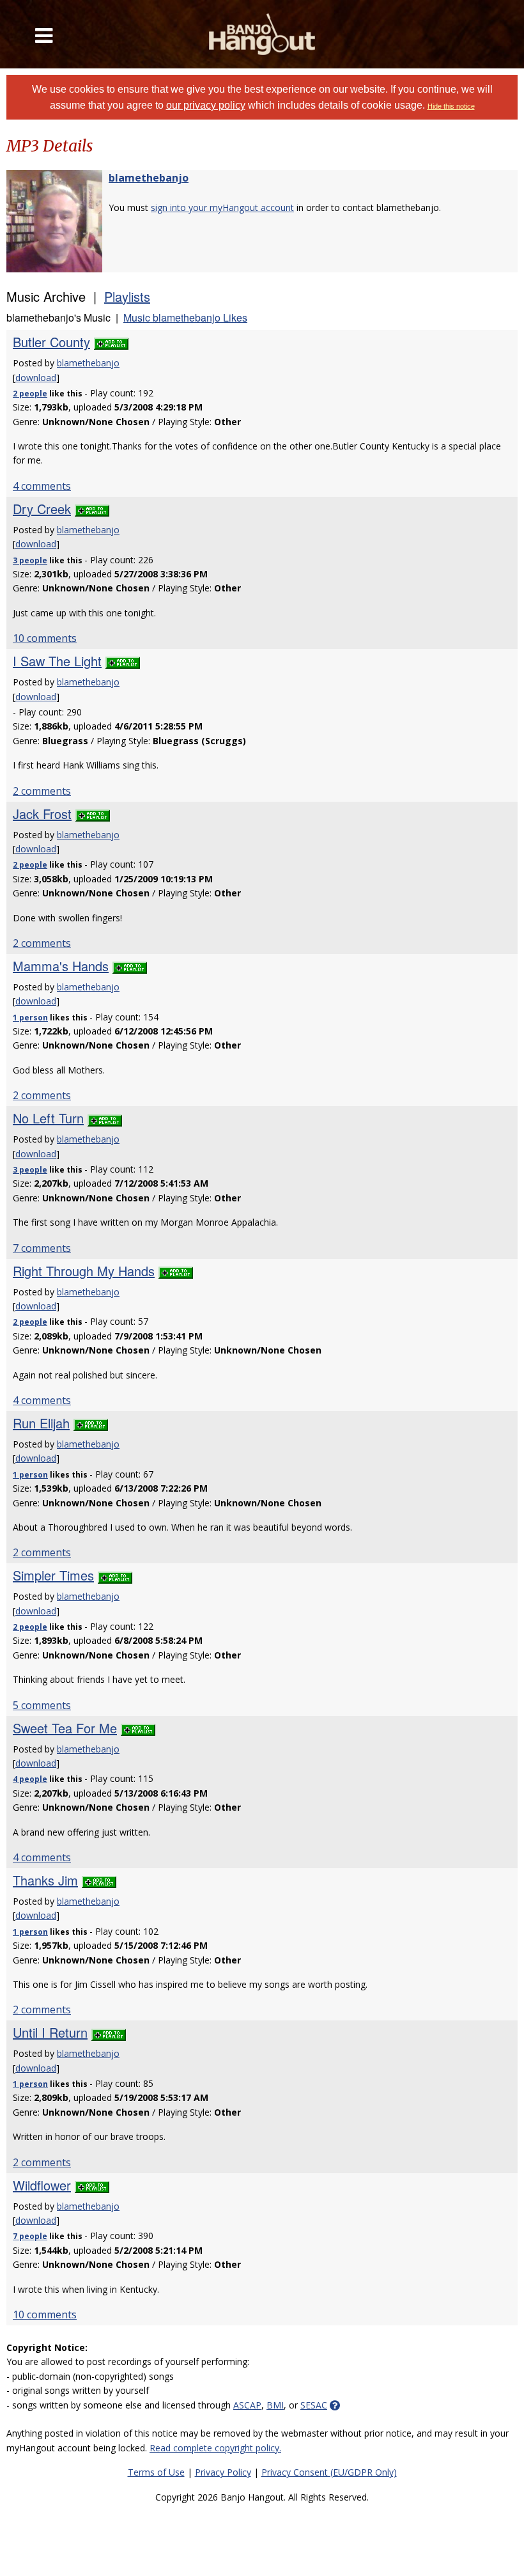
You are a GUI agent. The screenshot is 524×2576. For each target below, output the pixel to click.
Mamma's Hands (61, 966)
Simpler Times (53, 1575)
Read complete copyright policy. (215, 2448)
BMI (275, 2405)
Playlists (127, 296)
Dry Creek (42, 509)
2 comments (42, 791)
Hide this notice (451, 106)
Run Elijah (41, 1423)
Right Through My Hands (84, 1271)
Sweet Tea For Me (65, 1728)
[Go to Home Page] (262, 34)
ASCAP (247, 2405)
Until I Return (50, 2032)
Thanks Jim (45, 1880)
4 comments (42, 486)
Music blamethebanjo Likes (185, 317)
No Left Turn (48, 1118)
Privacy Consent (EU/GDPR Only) (329, 2472)
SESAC (314, 2405)
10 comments (45, 638)
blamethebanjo (149, 178)
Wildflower (42, 2185)
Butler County (51, 342)
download (36, 378)
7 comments (42, 1248)
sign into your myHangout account (222, 207)
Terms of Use (156, 2472)
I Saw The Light (57, 661)
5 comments (42, 1705)
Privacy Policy (223, 2472)
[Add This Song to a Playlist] (111, 342)
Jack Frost (42, 814)
